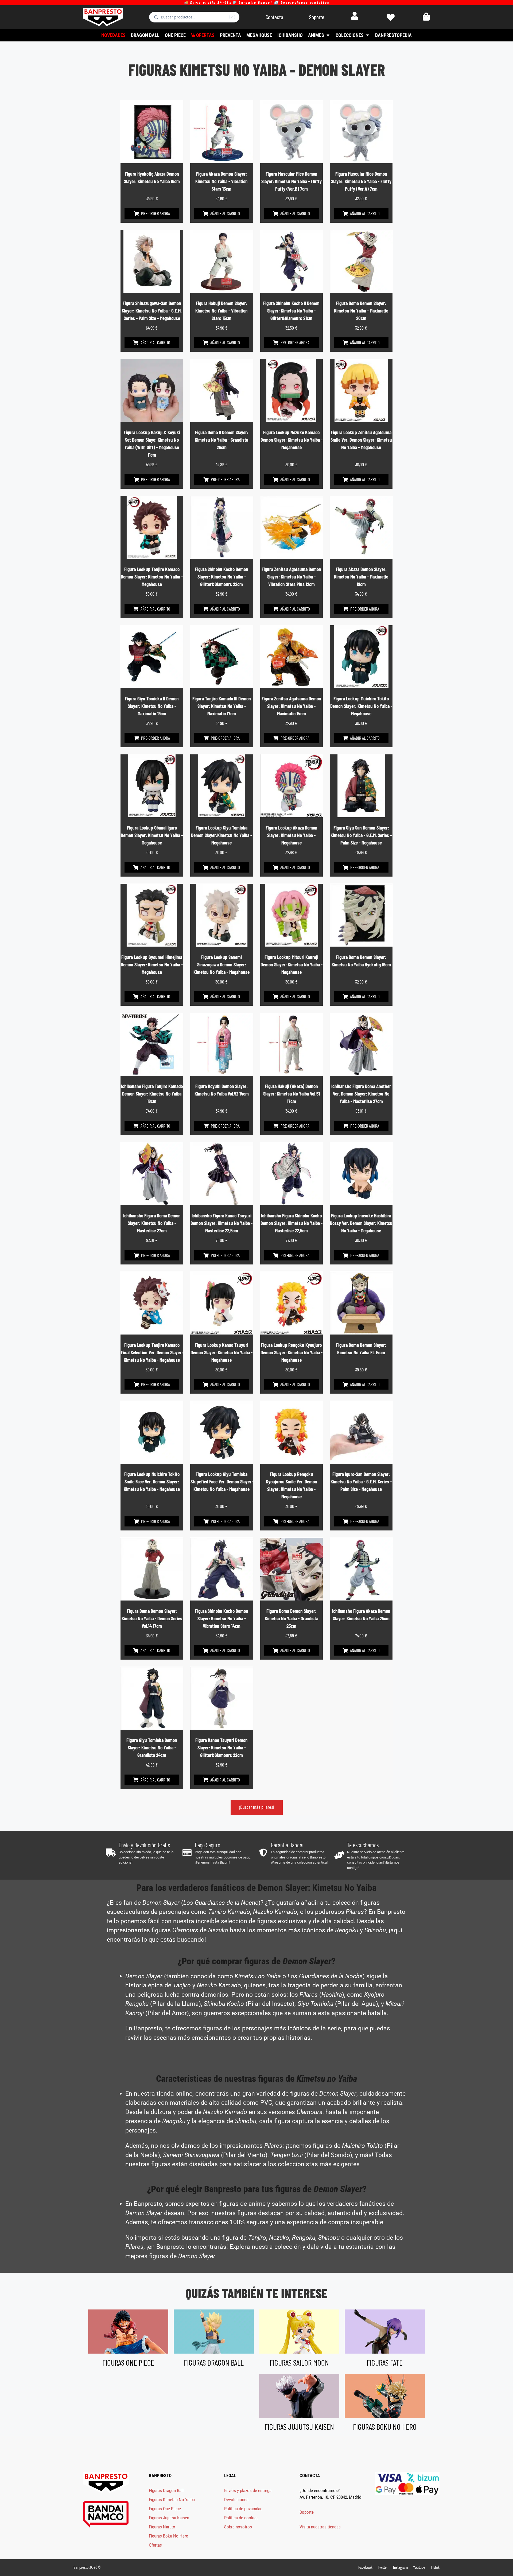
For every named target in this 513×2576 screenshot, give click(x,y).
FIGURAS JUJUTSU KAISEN (299, 2427)
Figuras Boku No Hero (169, 2536)
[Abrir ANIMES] (328, 35)
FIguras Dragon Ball (166, 2490)
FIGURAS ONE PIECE (128, 2362)
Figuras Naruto (162, 2527)
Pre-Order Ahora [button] (156, 213)
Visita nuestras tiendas (320, 2527)
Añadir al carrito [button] (225, 213)
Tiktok (435, 2567)
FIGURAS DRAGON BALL (214, 2362)
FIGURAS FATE (385, 2362)
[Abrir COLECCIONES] (367, 35)
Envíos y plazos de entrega (248, 2490)
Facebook (365, 2567)
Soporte (307, 2512)
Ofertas (155, 2545)
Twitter (383, 2567)
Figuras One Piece (165, 2509)
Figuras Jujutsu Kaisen (169, 2518)
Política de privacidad (243, 2509)
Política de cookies (241, 2518)
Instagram (400, 2567)
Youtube (419, 2567)
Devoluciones (236, 2500)
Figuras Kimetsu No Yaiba (172, 2500)
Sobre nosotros (238, 2527)
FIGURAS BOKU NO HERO (385, 2427)
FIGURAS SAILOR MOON (299, 2362)
